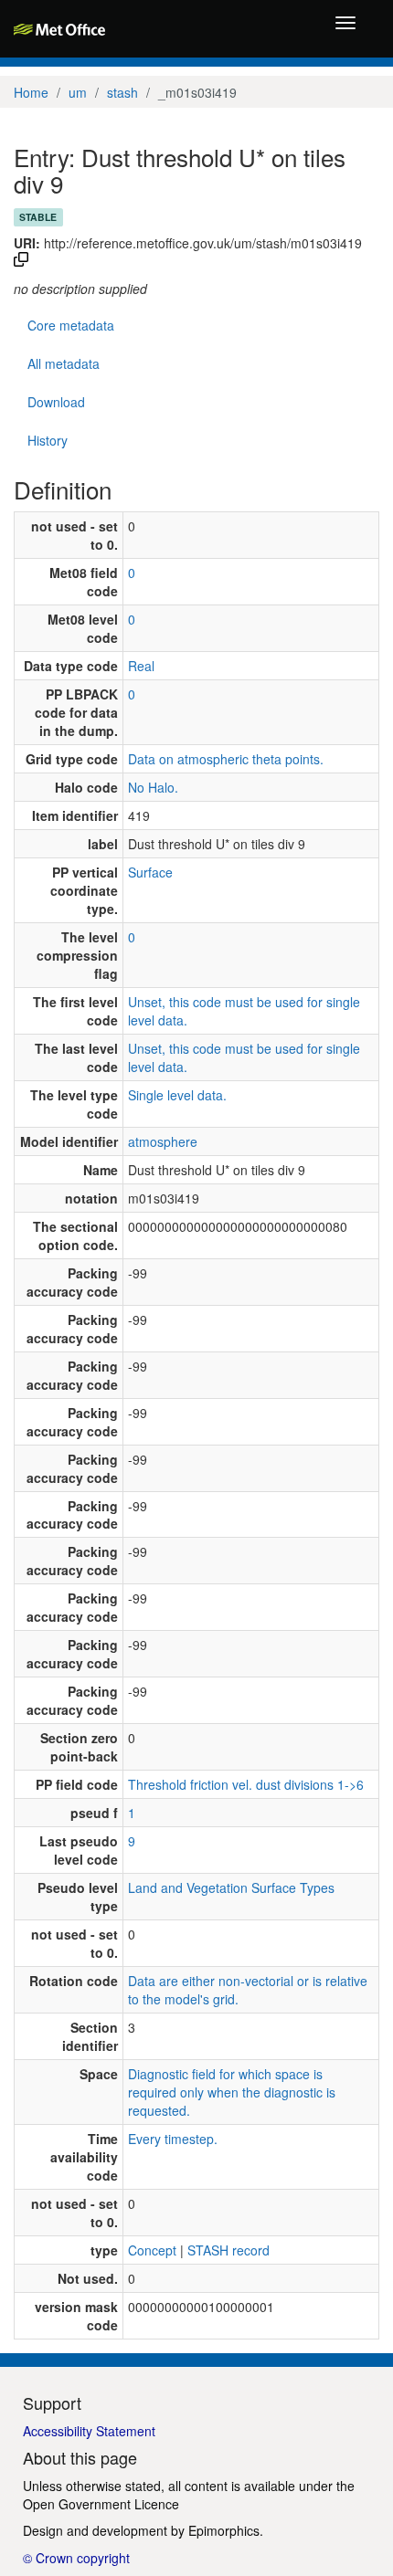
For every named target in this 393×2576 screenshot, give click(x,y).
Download (56, 402)
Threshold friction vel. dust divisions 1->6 (246, 1784)
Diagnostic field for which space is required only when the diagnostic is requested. (232, 2092)
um (78, 92)
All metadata (64, 363)
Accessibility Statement (89, 2431)
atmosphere (163, 1141)
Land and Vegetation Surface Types (231, 1887)
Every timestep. (173, 2139)
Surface (150, 872)
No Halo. (153, 787)
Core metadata (71, 325)
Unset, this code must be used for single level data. (244, 1011)
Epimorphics (224, 2530)
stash (122, 92)
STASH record (228, 2250)
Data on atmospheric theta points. (226, 759)
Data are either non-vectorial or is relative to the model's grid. (248, 1990)
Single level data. (177, 1095)
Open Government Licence (101, 2504)
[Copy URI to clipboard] (21, 261)
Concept (152, 2250)
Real (141, 666)
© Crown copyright (76, 2558)
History (48, 440)
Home (31, 92)
